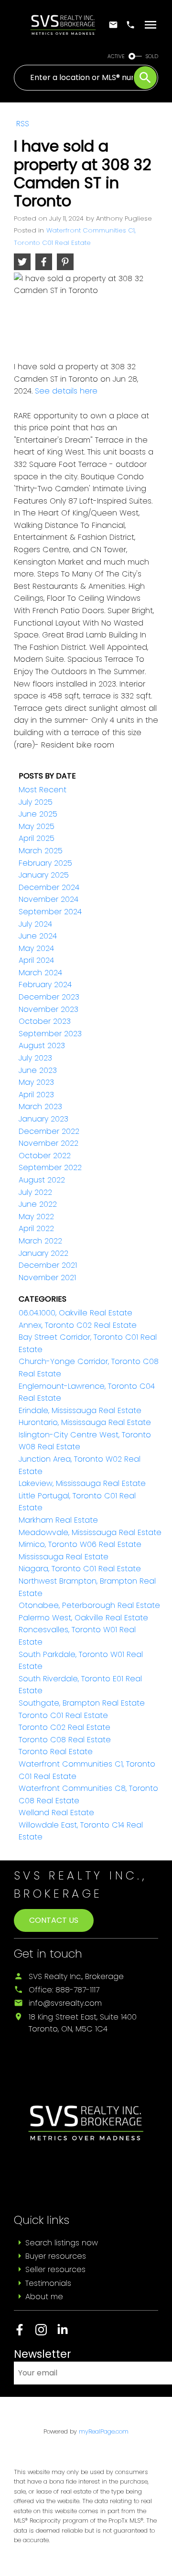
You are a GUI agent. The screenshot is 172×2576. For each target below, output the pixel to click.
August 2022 (42, 1180)
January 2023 (43, 1119)
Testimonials (48, 2283)
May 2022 (36, 1217)
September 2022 (50, 1167)
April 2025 (37, 838)
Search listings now (62, 2243)
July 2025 (36, 802)
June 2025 (38, 814)
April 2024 (36, 960)
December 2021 (48, 1265)
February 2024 (45, 985)
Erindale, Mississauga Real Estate (80, 1410)
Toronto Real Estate (56, 1752)
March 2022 (40, 1241)
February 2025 (45, 863)
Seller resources (55, 2269)
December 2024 (49, 887)
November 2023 (48, 1009)
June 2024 (38, 936)
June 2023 (38, 1070)
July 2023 (35, 1058)
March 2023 (40, 1106)
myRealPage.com (104, 2431)
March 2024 (40, 973)
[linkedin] (66, 2333)
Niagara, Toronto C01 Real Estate (80, 1569)
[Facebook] (25, 2333)
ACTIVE (116, 56)
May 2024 (36, 948)
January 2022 (43, 1253)
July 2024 (35, 924)
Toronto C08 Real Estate (65, 1740)
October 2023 (45, 1021)
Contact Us (54, 1920)
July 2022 (35, 1192)
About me (44, 2297)
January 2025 (44, 875)
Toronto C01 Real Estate (63, 1715)
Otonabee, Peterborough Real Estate (89, 1605)
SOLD (152, 56)
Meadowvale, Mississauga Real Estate (90, 1532)
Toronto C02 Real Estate (64, 1727)
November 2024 (48, 899)
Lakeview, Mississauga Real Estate (82, 1483)
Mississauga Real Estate (64, 1557)
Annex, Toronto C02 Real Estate (78, 1325)
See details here (66, 391)
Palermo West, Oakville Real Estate (83, 1618)
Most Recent (43, 790)
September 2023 (50, 1034)
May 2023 (36, 1082)
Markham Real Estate (58, 1520)
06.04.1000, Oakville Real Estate (75, 1313)
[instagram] (46, 2333)
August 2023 (42, 1046)
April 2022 (36, 1228)
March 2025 (41, 851)
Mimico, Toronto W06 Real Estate (80, 1544)
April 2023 (36, 1095)
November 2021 (47, 1278)
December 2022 (49, 1131)
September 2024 (50, 912)
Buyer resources (56, 2256)
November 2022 (48, 1143)
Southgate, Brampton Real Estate (82, 1703)
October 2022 (45, 1156)
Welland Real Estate (56, 1813)
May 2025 (37, 826)
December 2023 (49, 997)
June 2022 (38, 1204)
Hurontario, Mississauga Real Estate (85, 1422)
